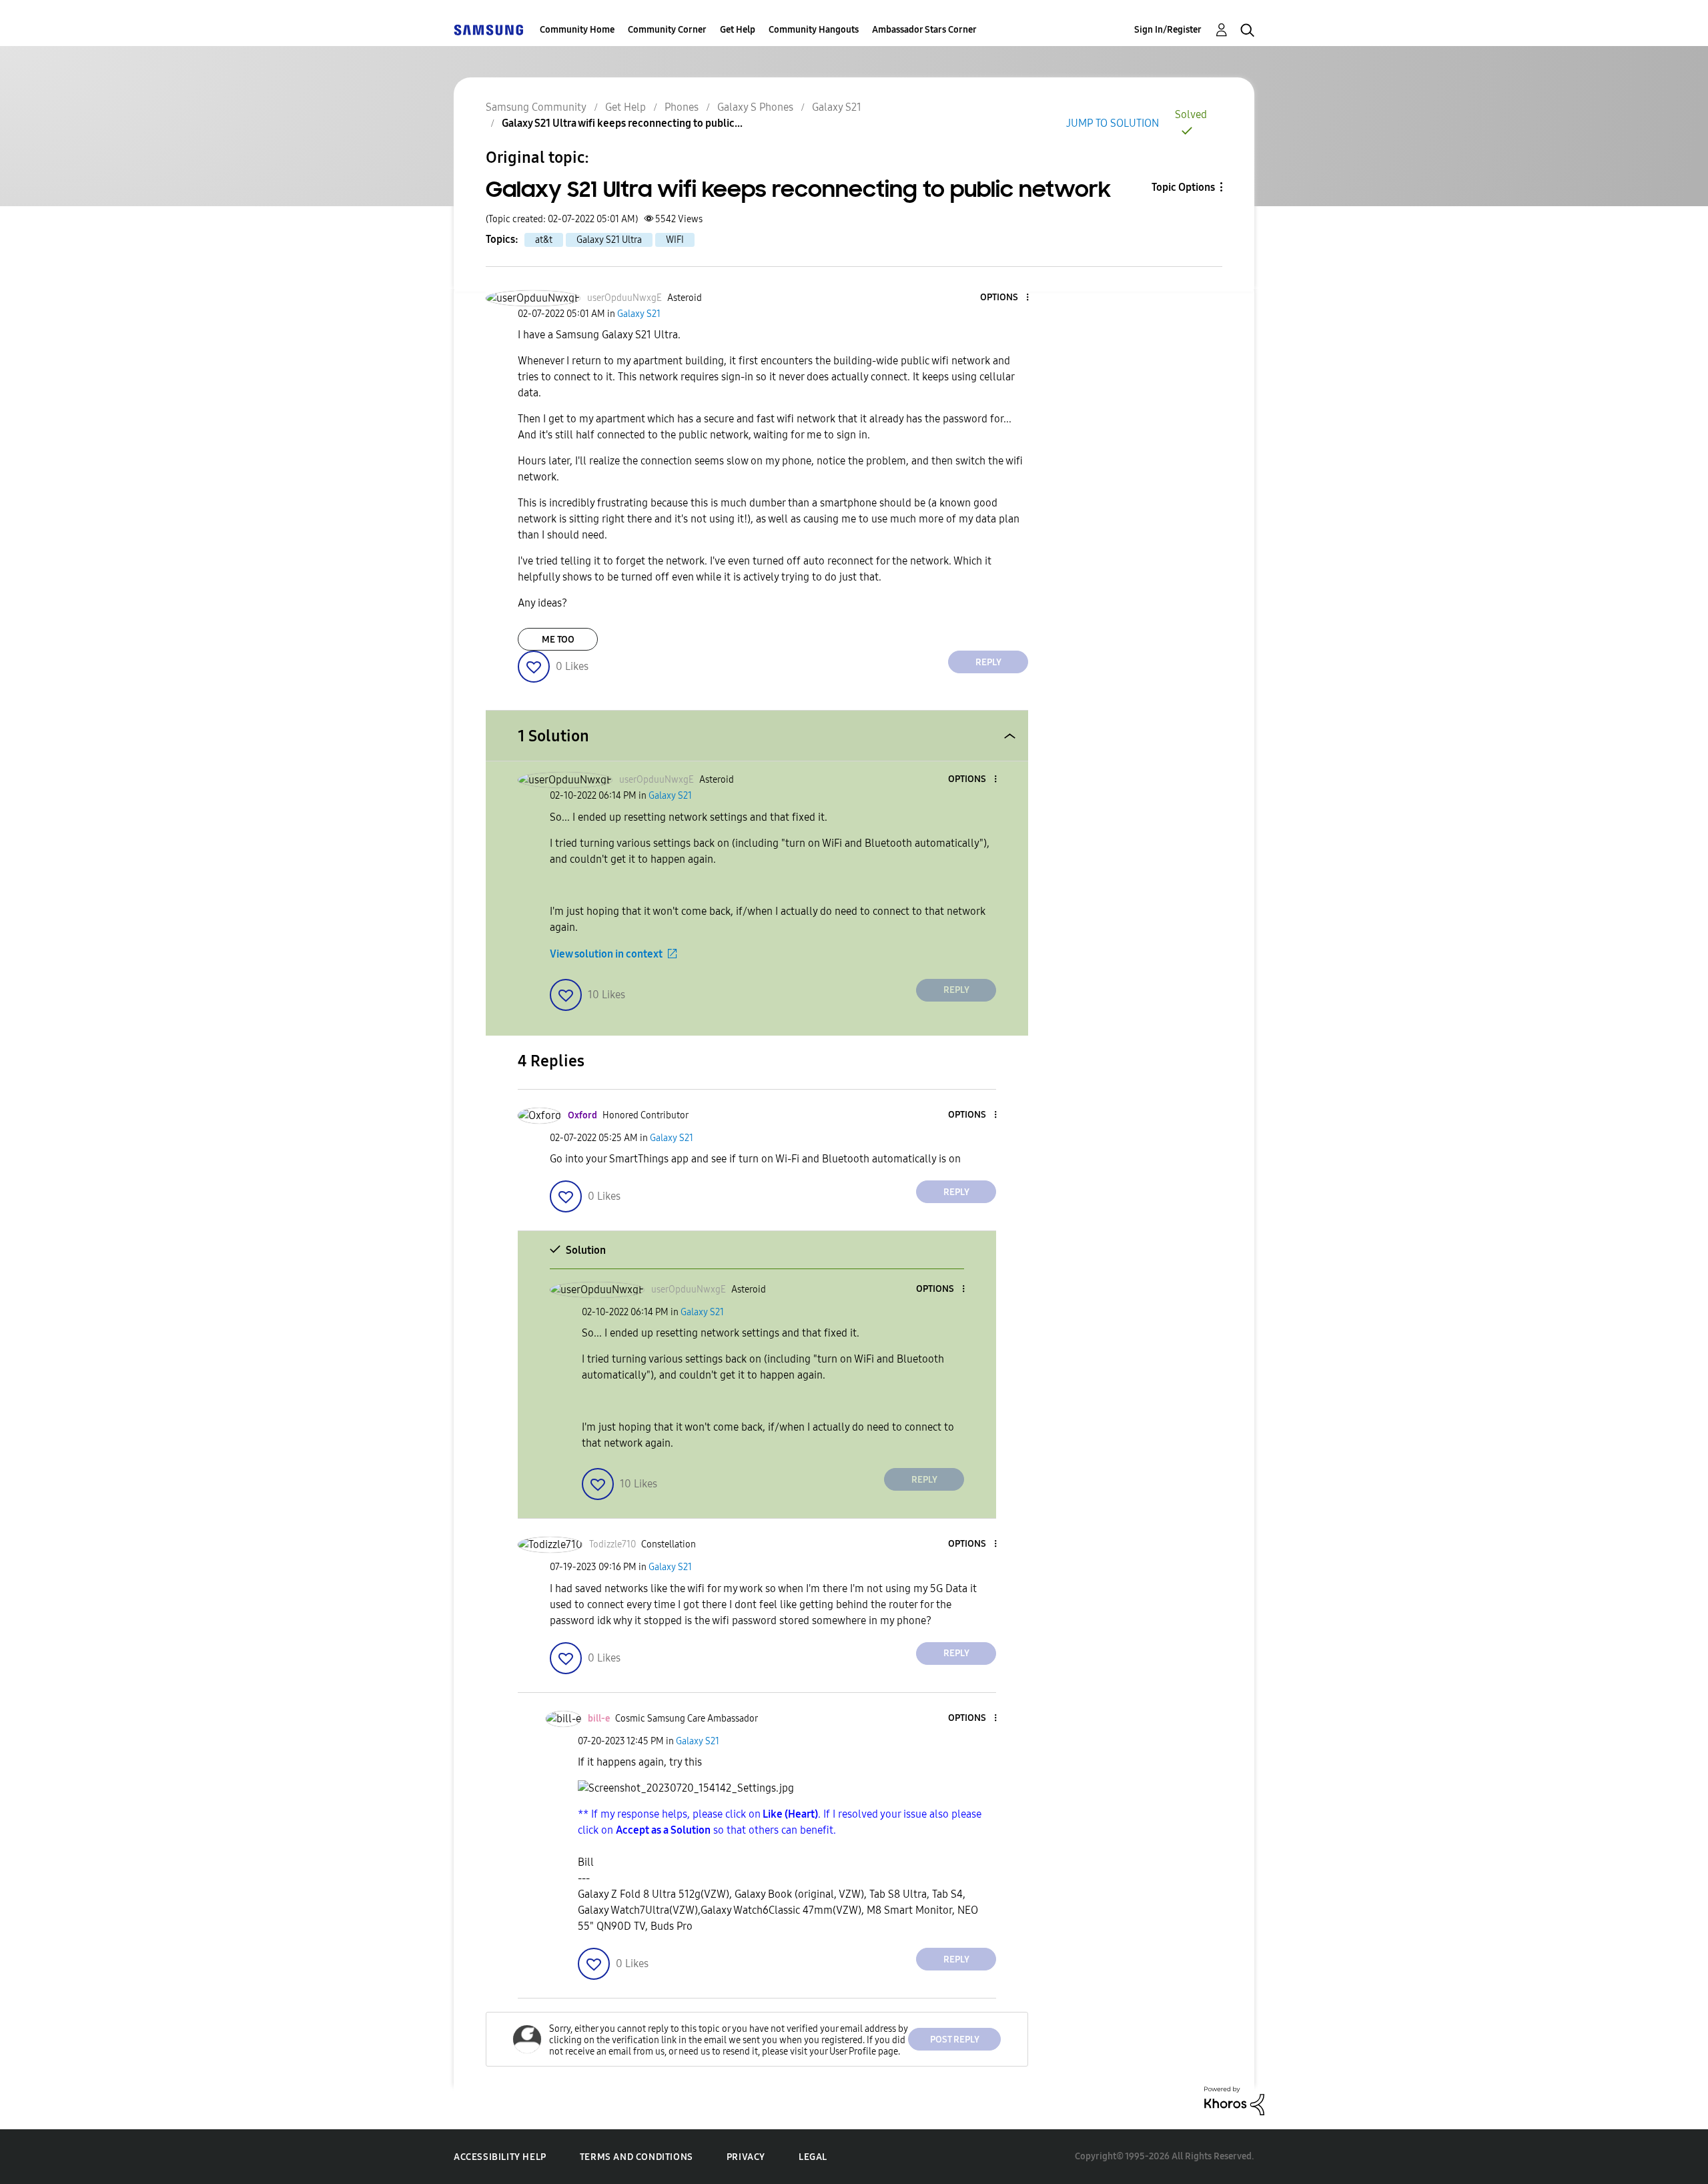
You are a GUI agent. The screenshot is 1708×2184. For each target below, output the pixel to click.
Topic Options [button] (1183, 187)
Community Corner (667, 30)
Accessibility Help (500, 2157)
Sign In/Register (1168, 30)
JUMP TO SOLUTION (1113, 123)
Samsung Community (536, 107)
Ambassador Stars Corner (924, 30)
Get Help (738, 30)
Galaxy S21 (837, 107)
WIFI (675, 240)
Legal (813, 2157)
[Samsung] (488, 30)
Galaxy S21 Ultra (609, 240)
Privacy (746, 2157)
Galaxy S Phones (755, 107)
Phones (682, 107)
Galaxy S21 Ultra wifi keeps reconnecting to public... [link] (622, 123)
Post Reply (955, 2040)
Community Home (577, 30)
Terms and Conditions (636, 2157)
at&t (544, 240)
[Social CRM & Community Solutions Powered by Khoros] (1234, 2100)
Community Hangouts (814, 30)
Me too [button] (558, 640)
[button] (1005, 298)
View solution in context (606, 954)
